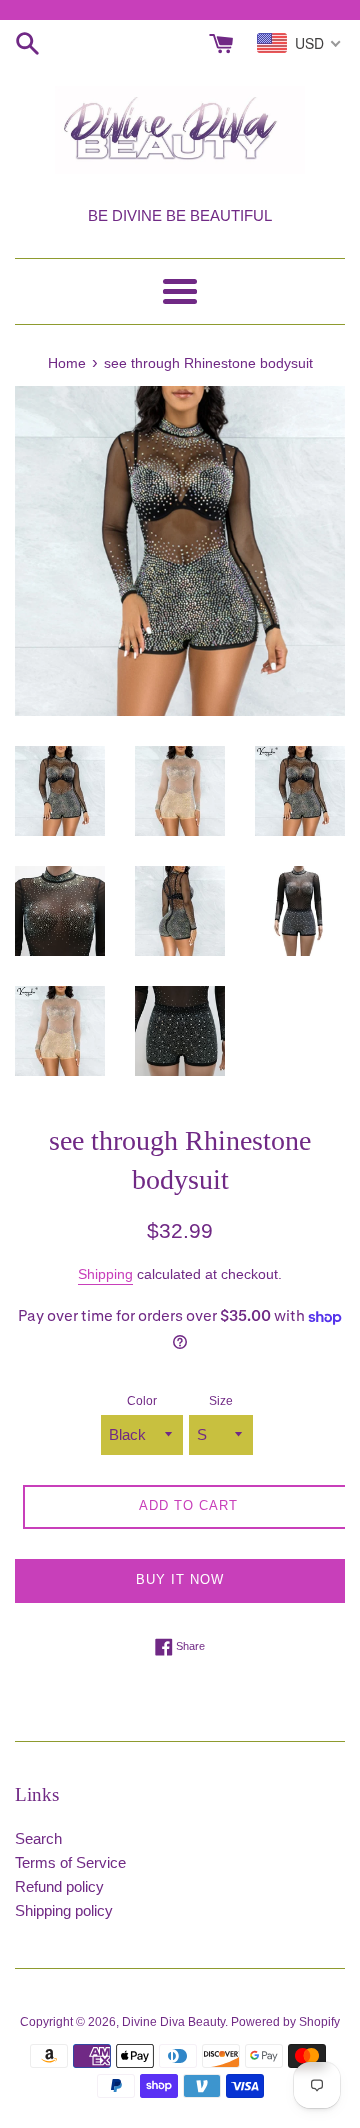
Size (221, 1401)
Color (142, 1401)
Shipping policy (64, 1910)
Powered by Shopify (285, 2022)
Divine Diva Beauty (173, 2022)
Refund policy (59, 1886)
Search (38, 1838)
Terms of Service (70, 1862)
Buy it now (180, 1579)
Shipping (105, 1274)
